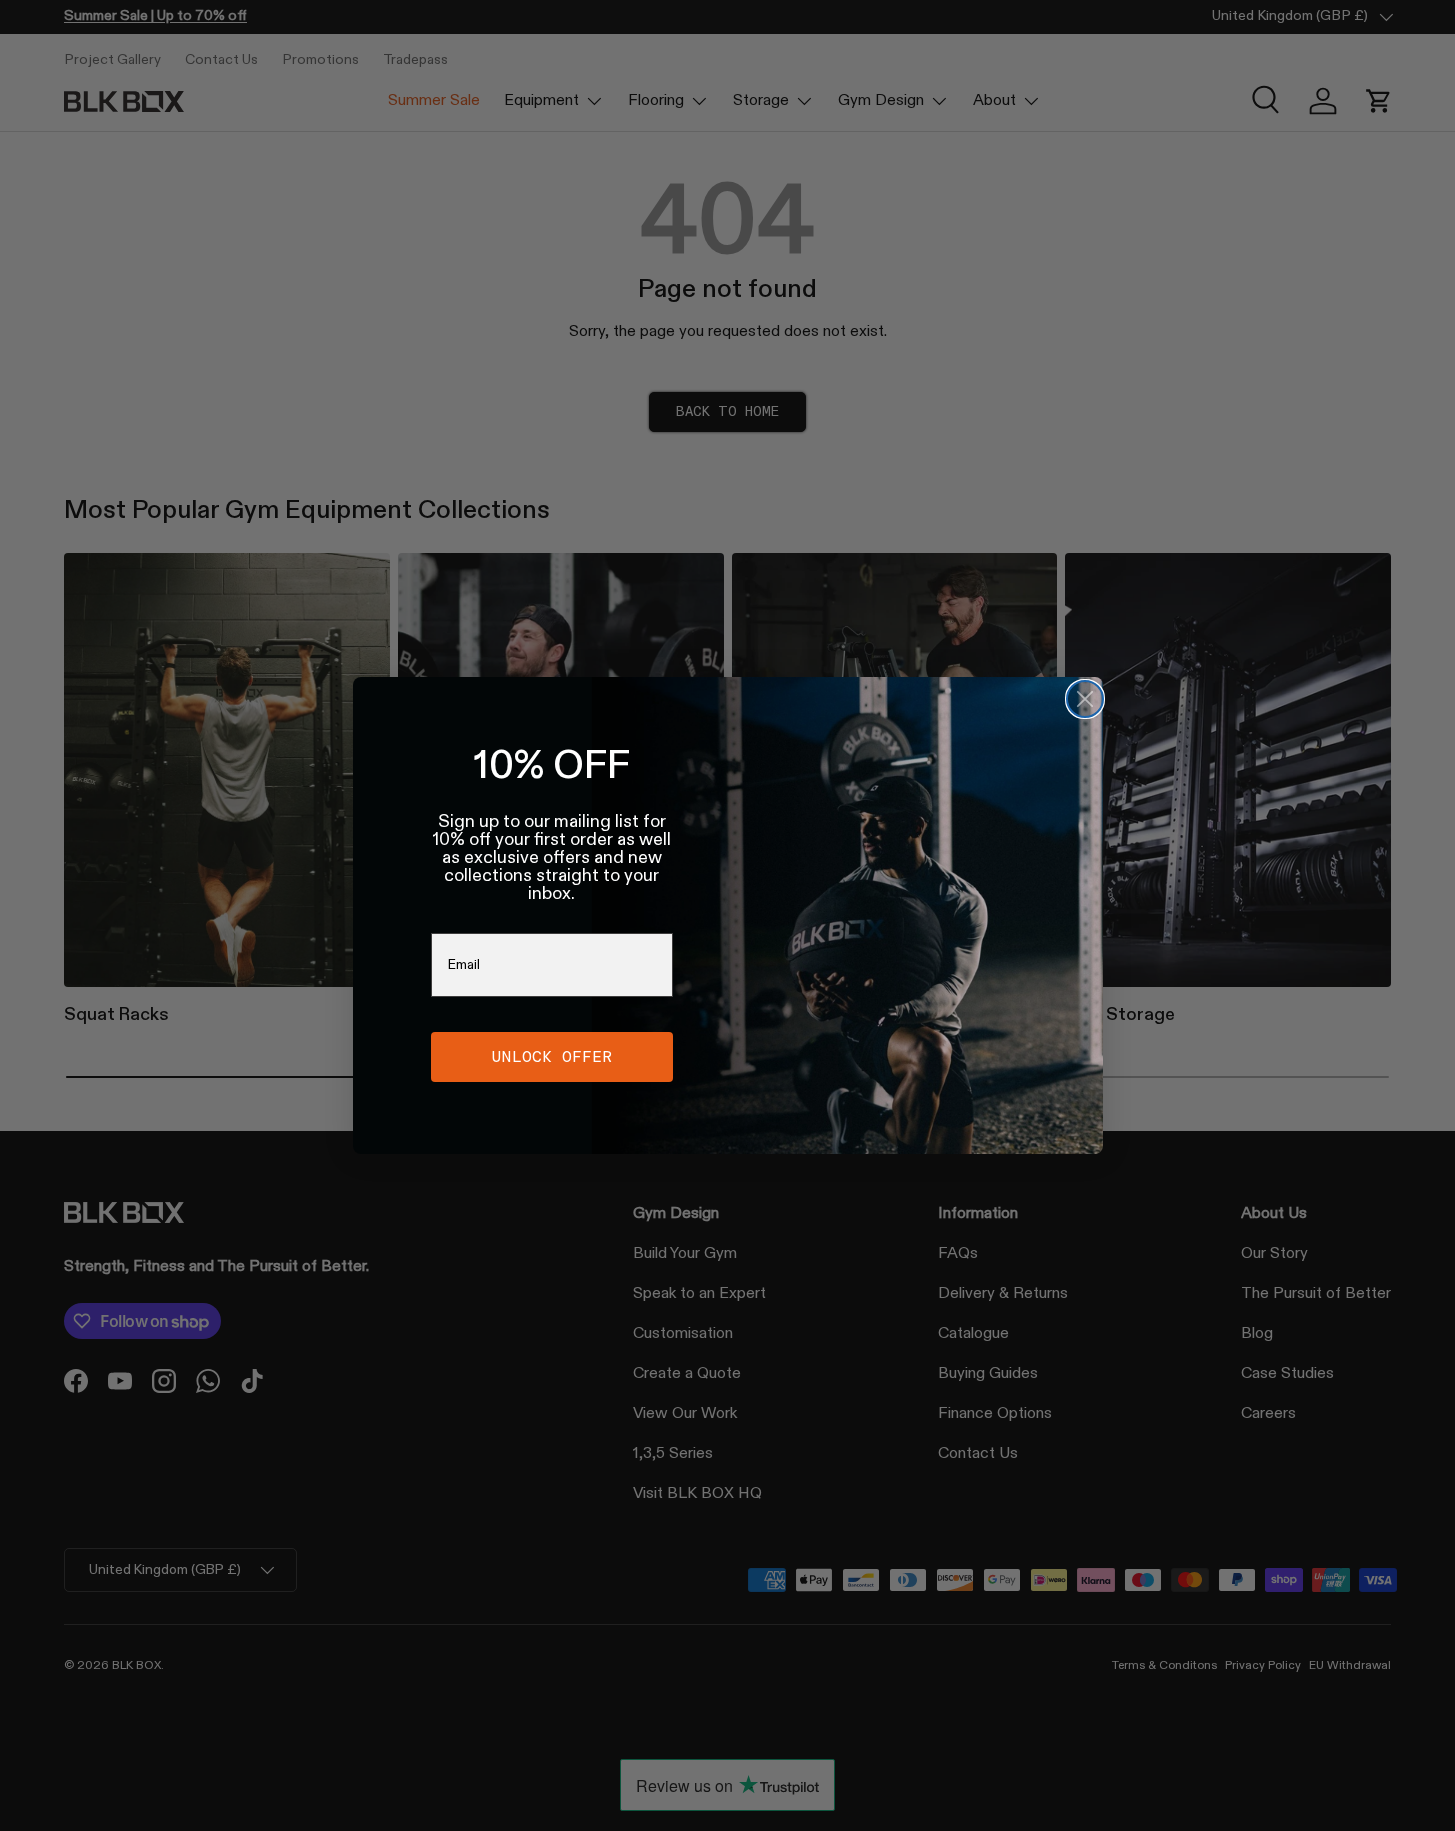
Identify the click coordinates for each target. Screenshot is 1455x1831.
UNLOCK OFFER (552, 1056)
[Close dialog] (1085, 699)
